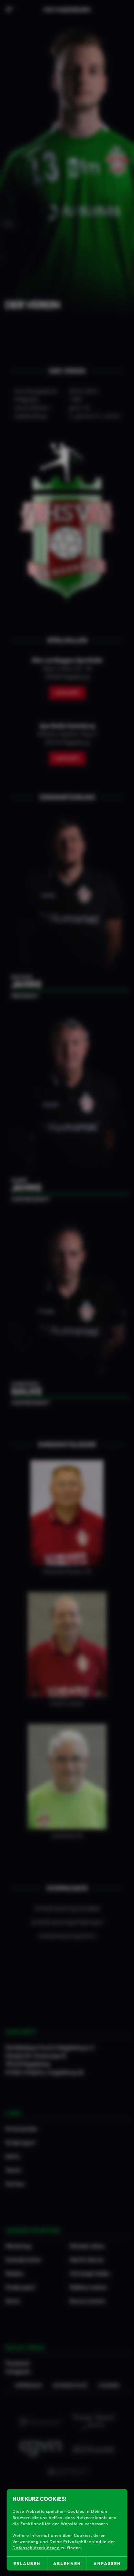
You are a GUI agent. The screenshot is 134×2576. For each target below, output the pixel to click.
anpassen (107, 2563)
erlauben (27, 2563)
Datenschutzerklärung (36, 2548)
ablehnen (67, 2563)
